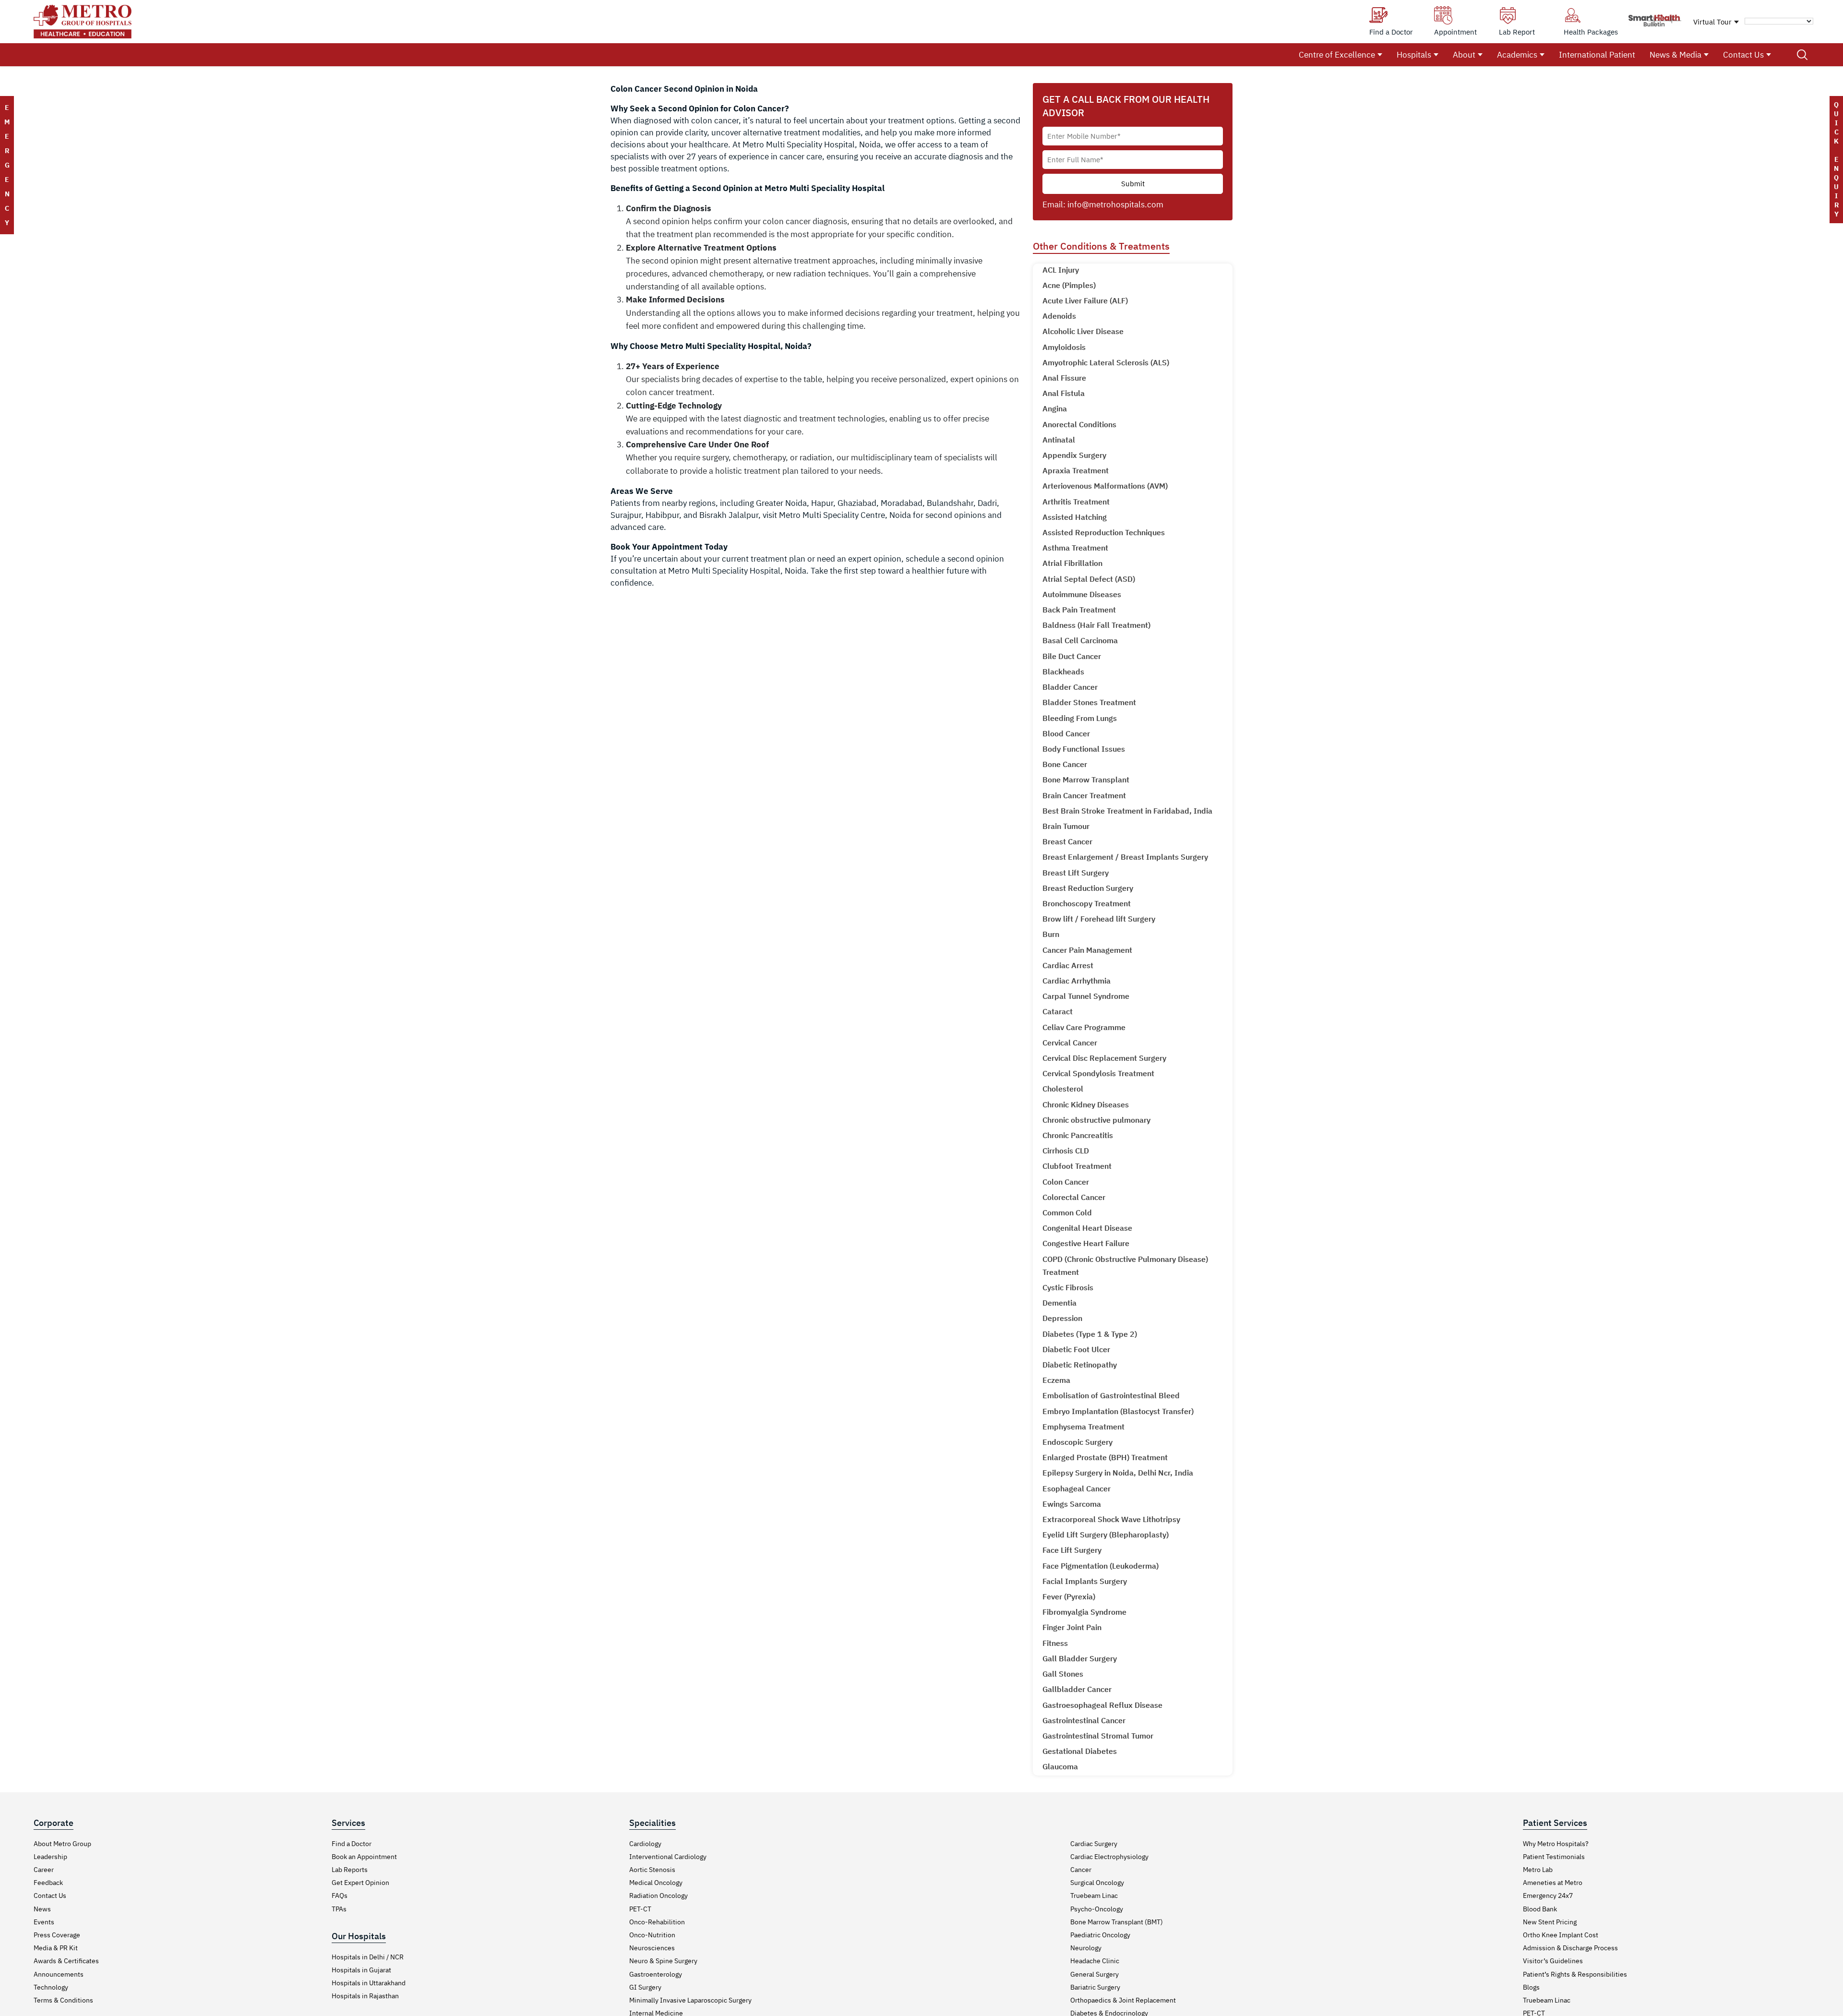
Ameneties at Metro (1553, 1883)
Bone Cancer (1065, 764)
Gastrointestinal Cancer (1084, 1720)
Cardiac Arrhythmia (1077, 981)
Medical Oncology (656, 1883)
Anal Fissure (1064, 378)
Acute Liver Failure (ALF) (1085, 300)
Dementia (1059, 1303)
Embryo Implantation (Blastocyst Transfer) (1118, 1411)
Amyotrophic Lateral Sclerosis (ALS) (1106, 362)
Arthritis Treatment (1076, 502)
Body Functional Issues (1084, 749)
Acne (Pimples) (1069, 285)
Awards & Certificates (66, 1961)
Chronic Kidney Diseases (1086, 1104)
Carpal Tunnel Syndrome (1086, 996)
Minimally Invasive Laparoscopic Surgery (690, 2000)
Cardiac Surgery (1094, 1844)
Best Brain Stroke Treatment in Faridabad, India (1127, 811)
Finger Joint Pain (1072, 1627)
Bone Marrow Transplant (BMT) (1117, 1922)
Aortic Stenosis (652, 1870)
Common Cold (1067, 1212)
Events (44, 1922)
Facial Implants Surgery (1085, 1581)
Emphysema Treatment (1083, 1427)
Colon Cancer (1066, 1182)
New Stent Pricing (1550, 1922)
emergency (7, 165)
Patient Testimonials (1554, 1857)
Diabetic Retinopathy (1080, 1365)
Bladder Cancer (1070, 687)
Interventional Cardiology (668, 1857)
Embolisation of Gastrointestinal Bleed (1111, 1395)
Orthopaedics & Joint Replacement (1123, 2000)
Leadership (50, 1857)
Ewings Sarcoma (1072, 1504)
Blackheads (1063, 672)
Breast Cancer (1067, 841)
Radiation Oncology (658, 1896)
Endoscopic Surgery (1077, 1442)
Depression (1062, 1318)
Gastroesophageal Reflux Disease (1102, 1705)
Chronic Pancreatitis (1078, 1135)
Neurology (1086, 1948)
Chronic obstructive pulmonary (1096, 1120)
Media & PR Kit (56, 1948)
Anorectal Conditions (1079, 424)
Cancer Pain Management (1087, 950)
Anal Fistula (1064, 393)
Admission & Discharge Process (1570, 1948)
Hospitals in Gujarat (361, 1970)
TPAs (339, 1909)
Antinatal (1059, 440)
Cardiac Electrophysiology (1109, 1857)
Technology (51, 1987)
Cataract (1058, 1011)
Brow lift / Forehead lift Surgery (1099, 919)
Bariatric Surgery (1095, 1987)
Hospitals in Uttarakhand (369, 1983)
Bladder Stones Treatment (1089, 702)
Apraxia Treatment (1076, 470)
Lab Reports (350, 1870)
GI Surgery (645, 1987)
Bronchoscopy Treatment (1087, 903)
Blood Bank (1540, 1909)
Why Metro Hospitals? (1556, 1844)
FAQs (340, 1896)
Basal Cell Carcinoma (1080, 640)
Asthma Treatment (1075, 548)
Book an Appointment (364, 1857)
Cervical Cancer (1070, 1043)
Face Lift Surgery (1072, 1550)
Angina (1055, 408)
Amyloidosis (1064, 347)
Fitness (1055, 1643)
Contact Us (1743, 55)
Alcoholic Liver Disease (1083, 331)
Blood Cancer (1066, 733)
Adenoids (1059, 316)
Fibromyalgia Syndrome (1084, 1612)
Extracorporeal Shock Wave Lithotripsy (1111, 1519)
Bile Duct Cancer (1072, 656)
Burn (1051, 934)
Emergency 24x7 (1548, 1896)
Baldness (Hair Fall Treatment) (1096, 625)
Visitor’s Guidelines (1553, 1961)
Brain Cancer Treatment (1084, 795)
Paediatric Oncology (1100, 1935)
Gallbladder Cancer (1077, 1689)
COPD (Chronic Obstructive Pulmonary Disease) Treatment (1125, 1266)
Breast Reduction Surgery (1088, 888)
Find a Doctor (352, 1844)
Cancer (1081, 1870)
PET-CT (640, 1909)
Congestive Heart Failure (1086, 1243)
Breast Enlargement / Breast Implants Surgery (1125, 857)
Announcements (59, 1974)
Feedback (48, 1883)
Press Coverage (57, 1935)
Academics (1517, 55)
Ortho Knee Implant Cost (1561, 1935)
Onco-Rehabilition (657, 1922)
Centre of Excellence (1337, 55)
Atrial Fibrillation (1072, 563)
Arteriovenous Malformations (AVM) (1105, 486)
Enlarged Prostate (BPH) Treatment (1105, 1457)
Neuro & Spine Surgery (663, 1961)
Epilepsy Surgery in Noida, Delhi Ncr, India (1118, 1473)
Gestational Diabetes (1080, 1751)
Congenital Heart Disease (1087, 1228)
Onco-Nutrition (652, 1935)
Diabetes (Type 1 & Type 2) (1090, 1334)
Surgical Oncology (1097, 1883)
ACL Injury (1061, 270)
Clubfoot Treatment (1077, 1166)
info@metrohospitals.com (1115, 204)
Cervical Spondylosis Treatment (1098, 1073)
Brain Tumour (1066, 826)
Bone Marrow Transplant (1086, 780)
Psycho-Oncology (1097, 1909)
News (42, 1909)
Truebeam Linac (1094, 1896)
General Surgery (1095, 1974)
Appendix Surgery (1074, 455)
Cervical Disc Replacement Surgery (1104, 1058)
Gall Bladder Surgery (1080, 1658)
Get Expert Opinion (360, 1883)
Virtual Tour (1712, 22)
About (1464, 55)
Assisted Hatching (1075, 517)
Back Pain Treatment (1079, 610)
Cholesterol (1063, 1089)
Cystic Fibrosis (1068, 1287)
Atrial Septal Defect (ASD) (1089, 579)
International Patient (1597, 55)
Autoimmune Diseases (1082, 594)
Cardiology (645, 1844)
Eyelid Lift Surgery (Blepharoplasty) (1106, 1535)
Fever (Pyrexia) (1069, 1596)
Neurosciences (652, 1948)
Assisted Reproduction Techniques (1104, 532)
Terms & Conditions (63, 2000)
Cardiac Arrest (1068, 965)
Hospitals (1414, 55)
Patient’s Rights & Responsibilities (1575, 1974)
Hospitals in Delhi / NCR (368, 1957)
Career (44, 1870)
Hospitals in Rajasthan (365, 1996)
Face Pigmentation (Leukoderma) (1101, 1566)
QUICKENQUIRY (1836, 159)
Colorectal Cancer (1074, 1197)
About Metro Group (62, 1844)
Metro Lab (1538, 1870)
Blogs (1531, 1987)
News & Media (1675, 55)
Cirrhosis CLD (1066, 1151)
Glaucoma (1060, 1766)
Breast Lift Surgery (1076, 873)
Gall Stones (1063, 1674)
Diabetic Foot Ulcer (1076, 1349)
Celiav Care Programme (1084, 1027)
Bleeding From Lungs (1080, 718)
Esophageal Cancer (1077, 1488)
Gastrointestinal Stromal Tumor (1098, 1736)
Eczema (1056, 1380)
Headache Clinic (1095, 1961)
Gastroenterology (656, 1974)
